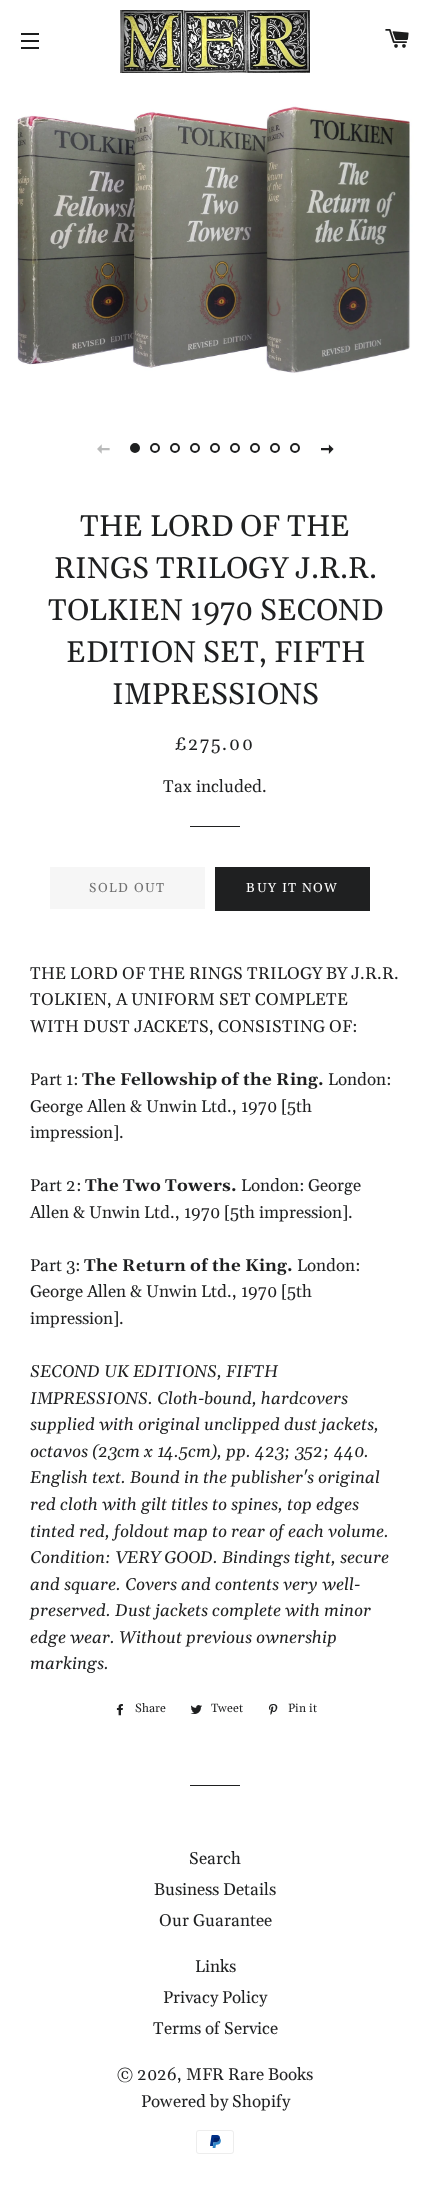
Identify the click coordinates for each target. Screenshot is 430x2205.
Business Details (215, 1890)
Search (215, 1859)
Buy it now (292, 888)
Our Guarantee (215, 1921)
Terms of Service (215, 2029)
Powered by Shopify (215, 2102)
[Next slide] (327, 448)
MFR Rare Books (249, 2075)
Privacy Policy (215, 1998)
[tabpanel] (215, 239)
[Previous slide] (103, 448)
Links (215, 1967)
